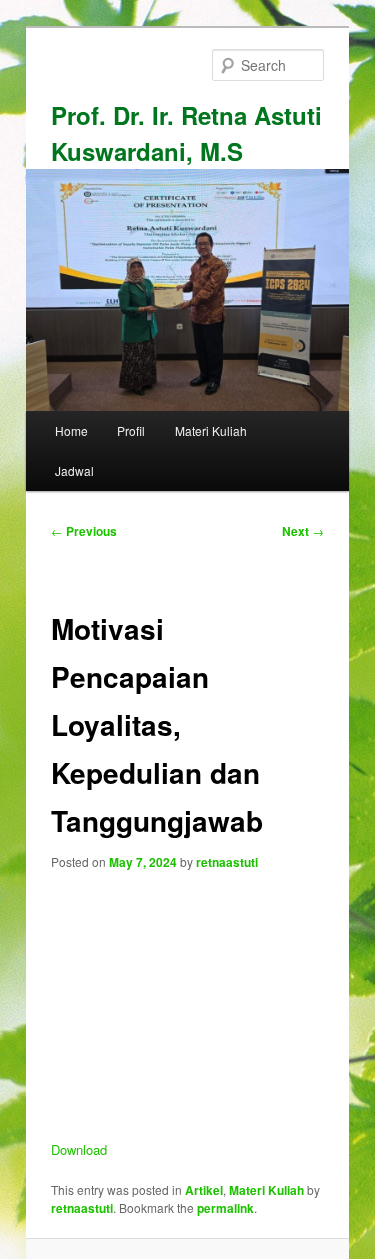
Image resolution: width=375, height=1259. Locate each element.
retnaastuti (227, 862)
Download (79, 1149)
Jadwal (74, 470)
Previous (84, 531)
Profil (131, 430)
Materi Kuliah (211, 430)
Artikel (204, 1190)
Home (71, 430)
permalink (225, 1208)
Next (303, 531)
